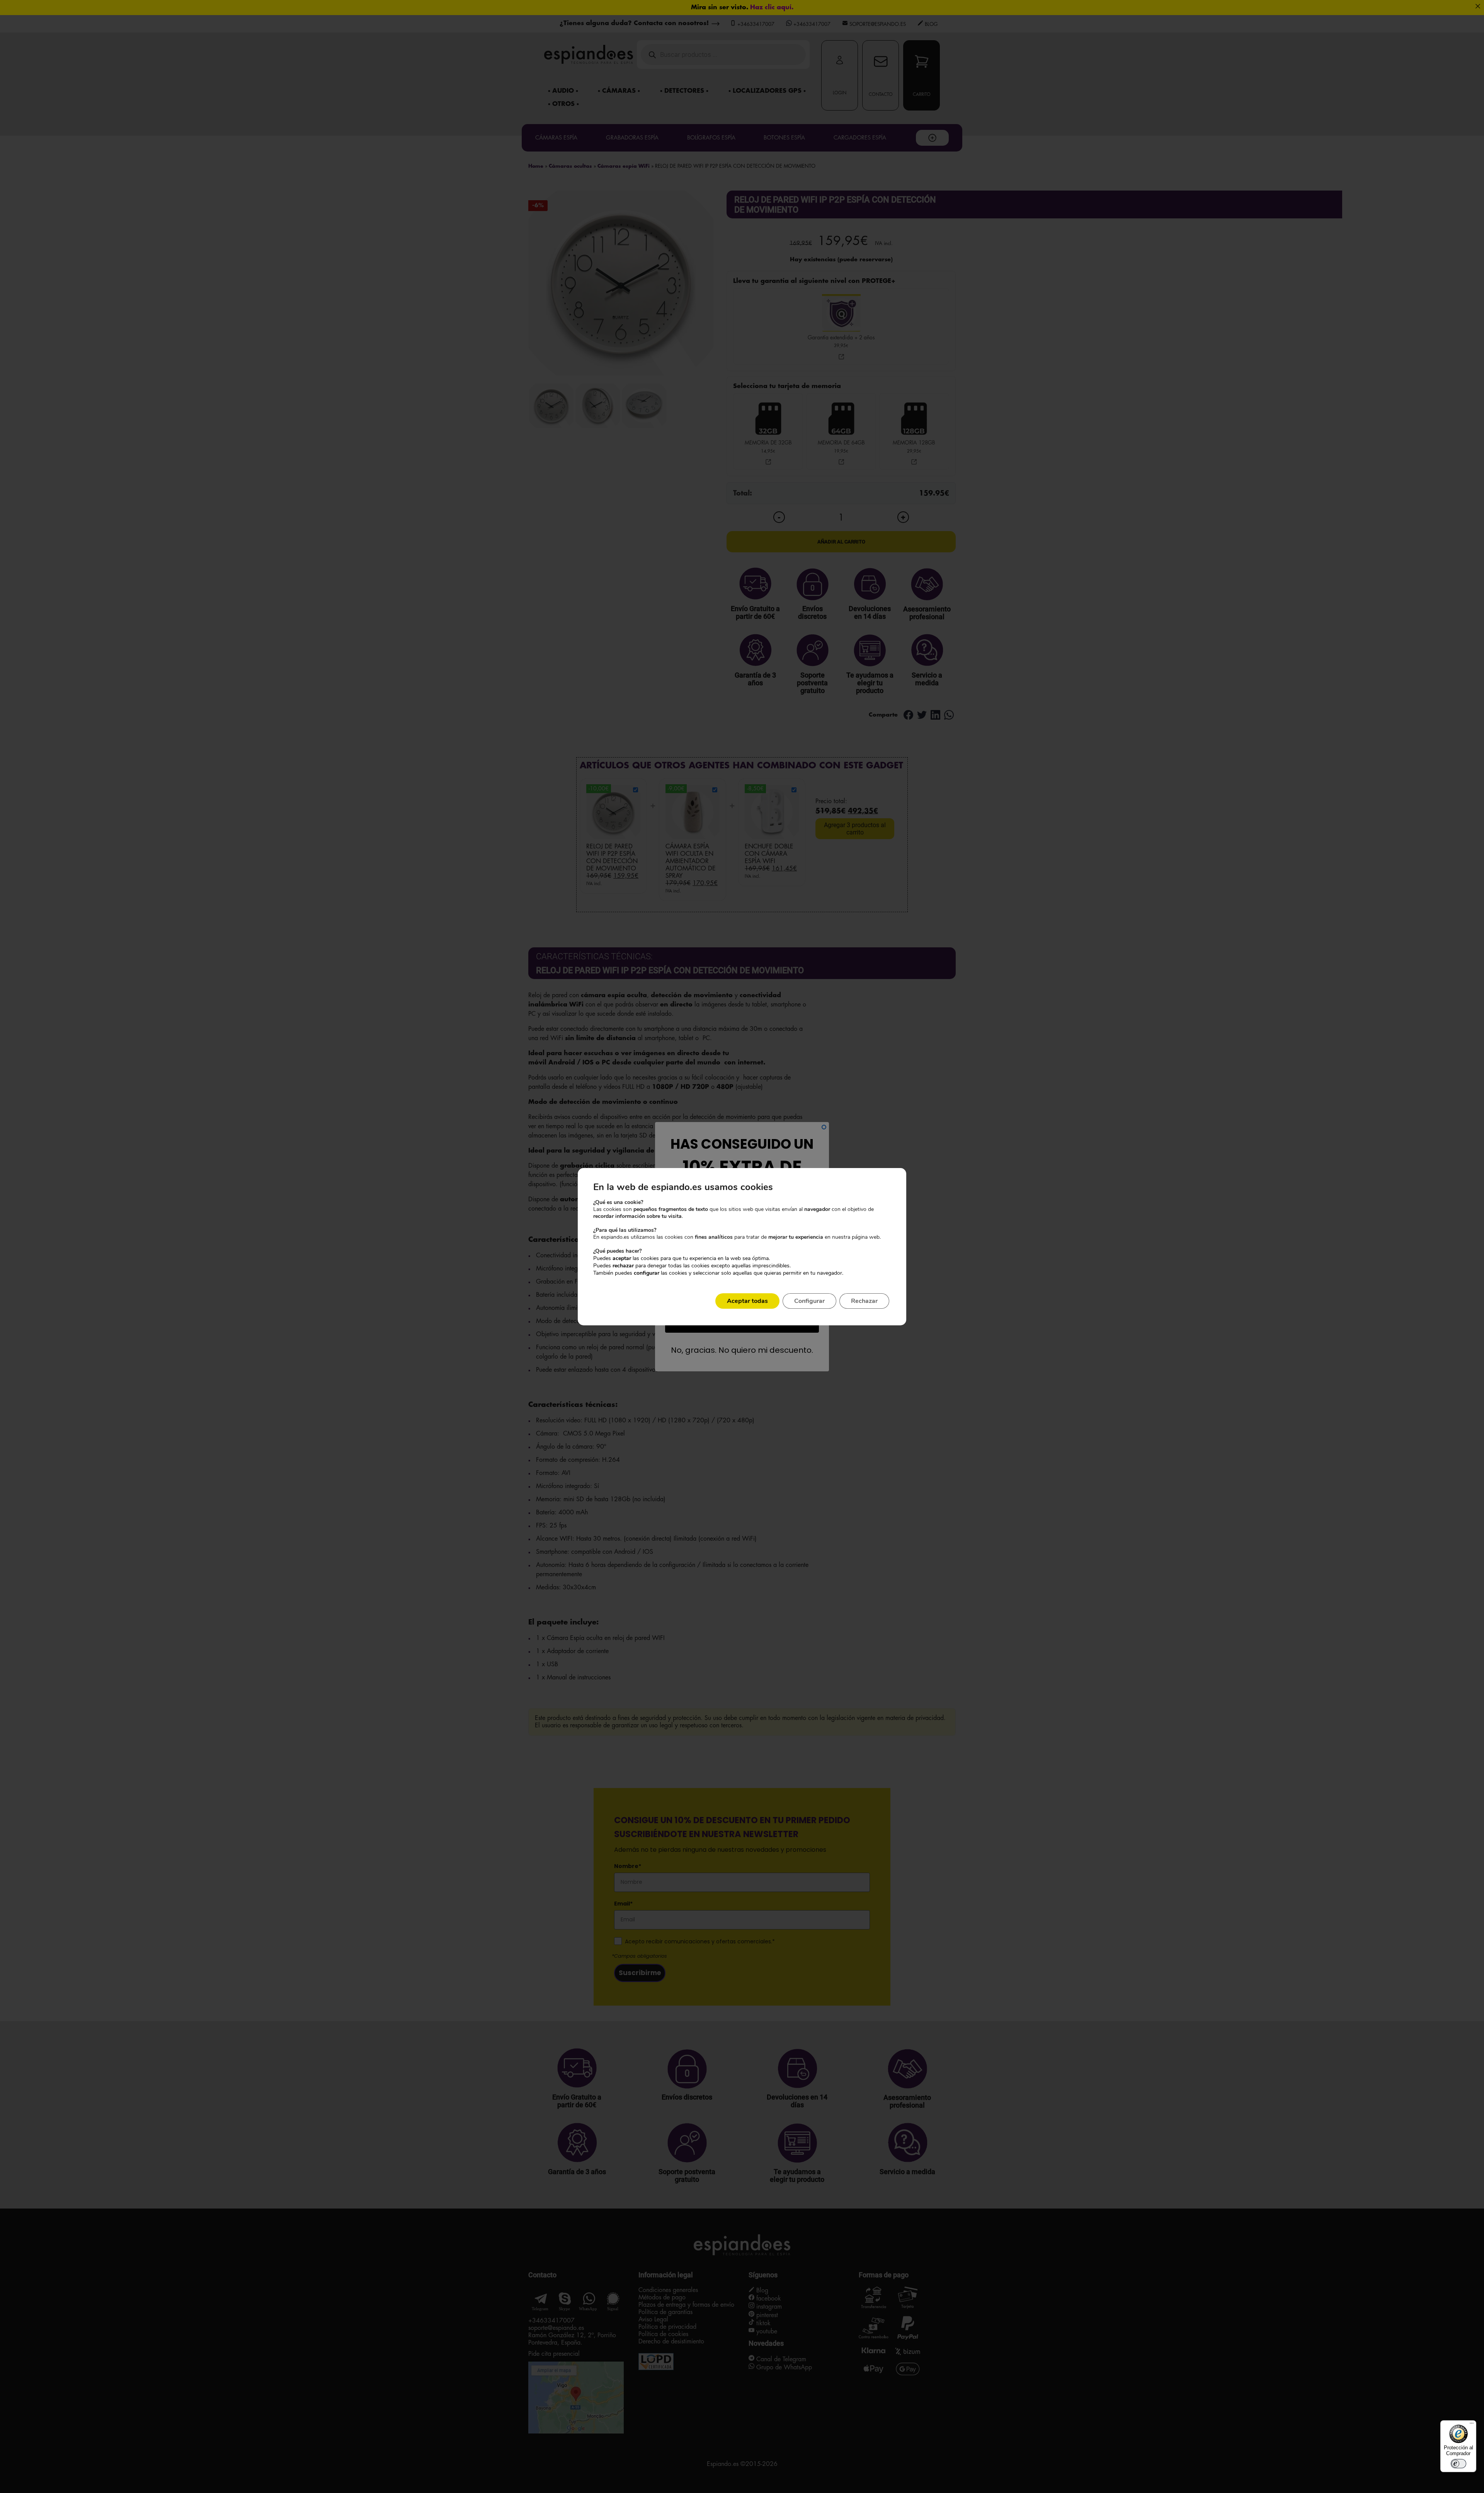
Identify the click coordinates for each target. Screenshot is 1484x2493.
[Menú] (1472, 2425)
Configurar (809, 1301)
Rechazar (864, 1301)
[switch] (1458, 2464)
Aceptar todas (747, 1301)
